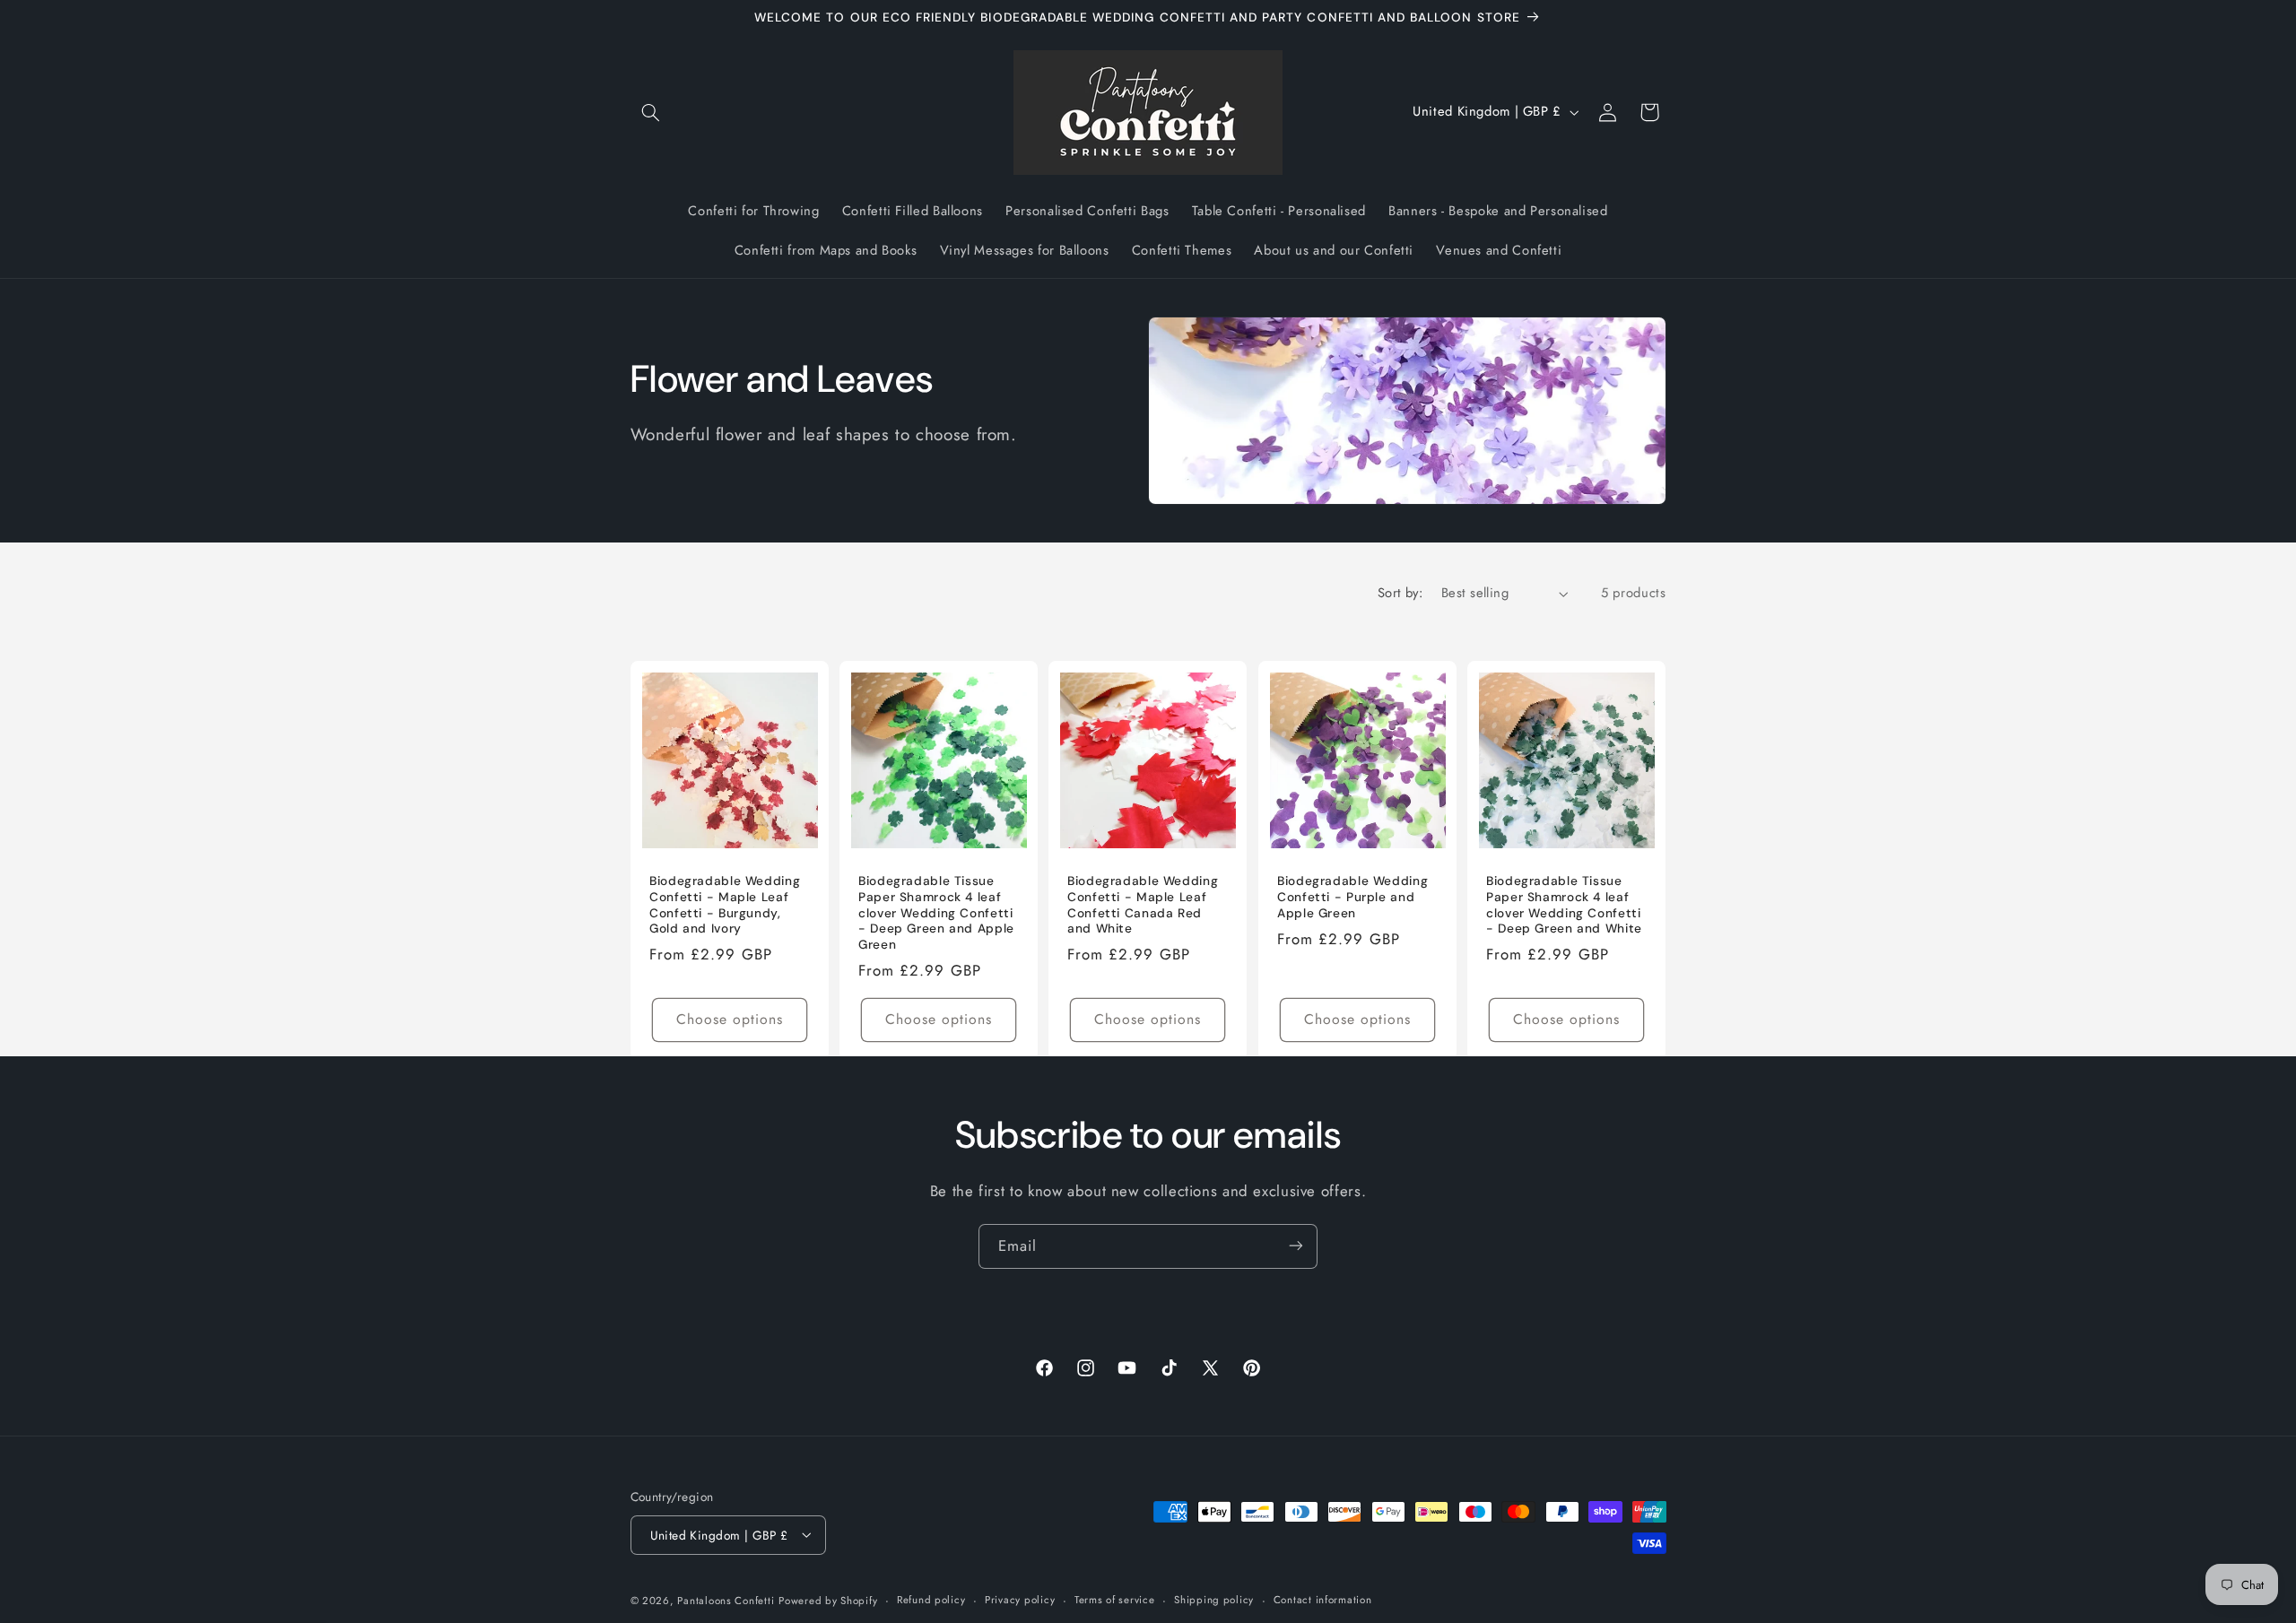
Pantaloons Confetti (726, 1600)
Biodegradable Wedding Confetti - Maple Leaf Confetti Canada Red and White (1143, 905)
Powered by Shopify (828, 1600)
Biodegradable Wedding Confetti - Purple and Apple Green (1352, 897)
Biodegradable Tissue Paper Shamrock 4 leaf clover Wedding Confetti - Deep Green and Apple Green (936, 913)
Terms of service (1115, 1600)
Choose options (729, 1019)
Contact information (1323, 1600)
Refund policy (931, 1600)
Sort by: (1400, 593)
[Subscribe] (1296, 1246)
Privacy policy (1020, 1600)
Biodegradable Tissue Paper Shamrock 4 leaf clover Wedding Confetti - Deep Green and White (1564, 905)
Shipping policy (1214, 1600)
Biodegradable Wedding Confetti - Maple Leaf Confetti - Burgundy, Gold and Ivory (725, 905)
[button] (651, 112)
